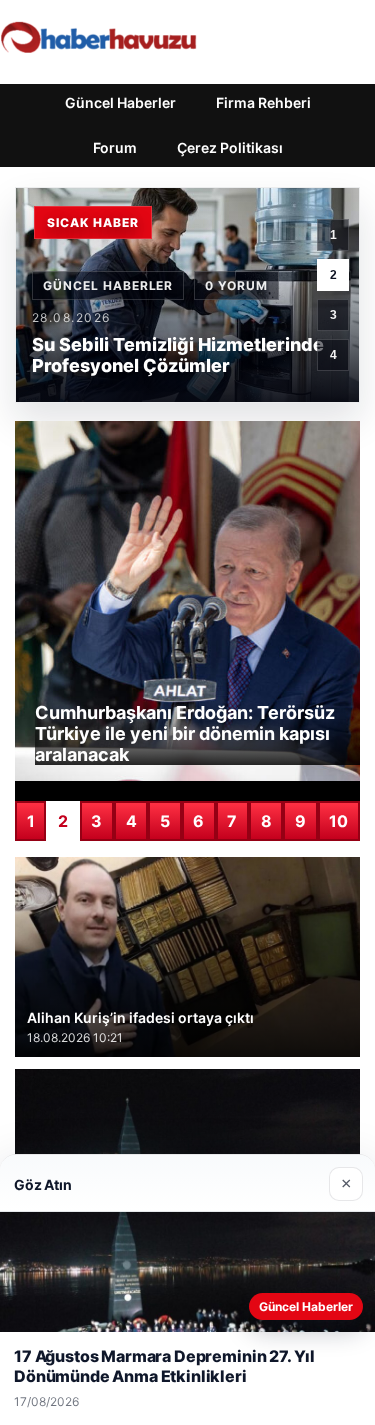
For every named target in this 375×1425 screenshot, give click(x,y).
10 (338, 821)
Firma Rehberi (263, 102)
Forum (115, 147)
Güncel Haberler (120, 102)
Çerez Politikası (230, 147)
